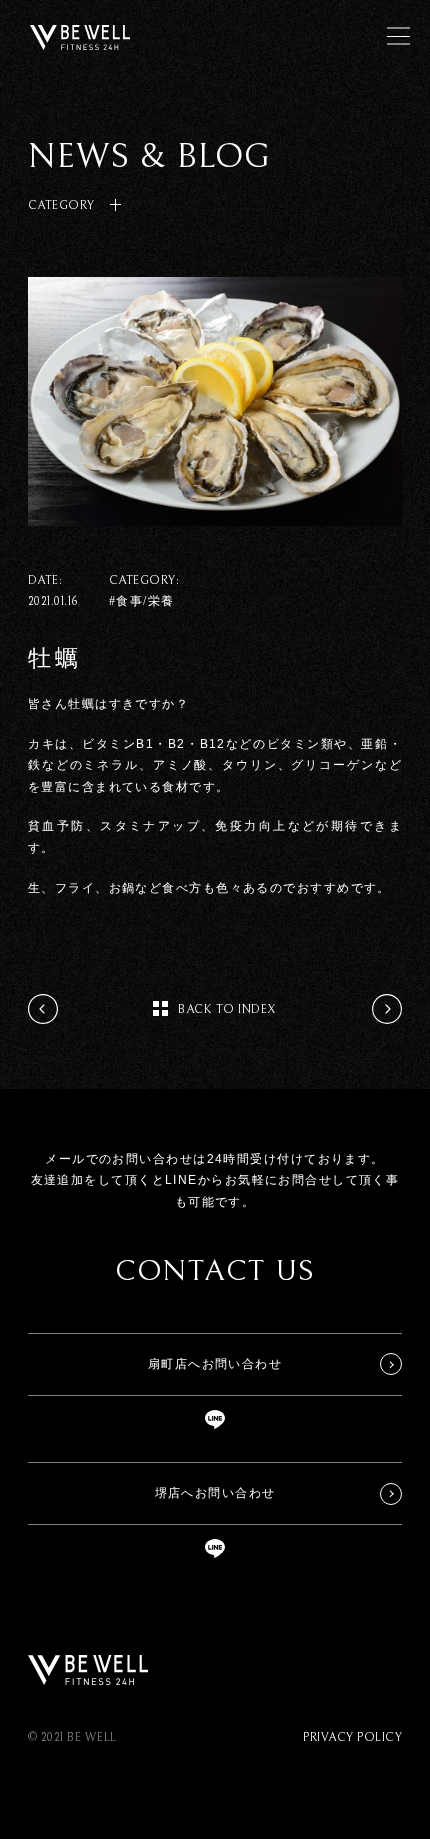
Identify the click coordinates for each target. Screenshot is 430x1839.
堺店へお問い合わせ (215, 1493)
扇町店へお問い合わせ (215, 1364)
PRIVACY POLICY (352, 1737)
